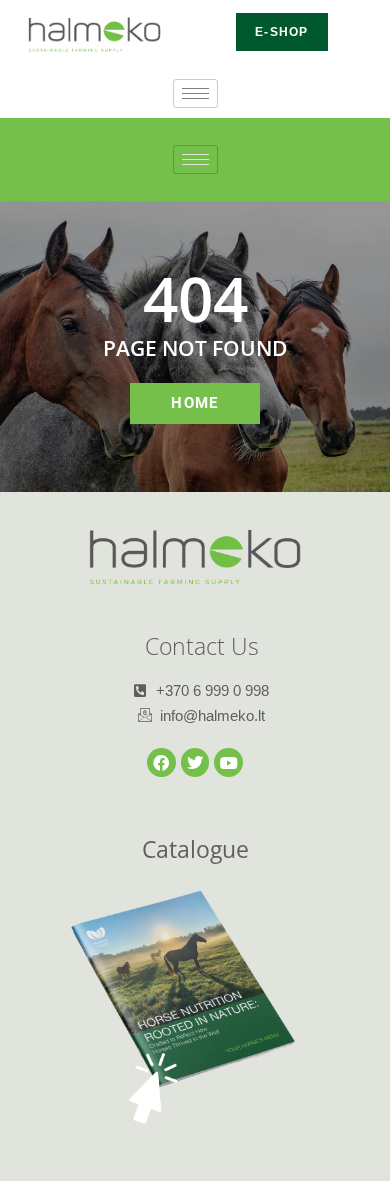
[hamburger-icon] (195, 93)
